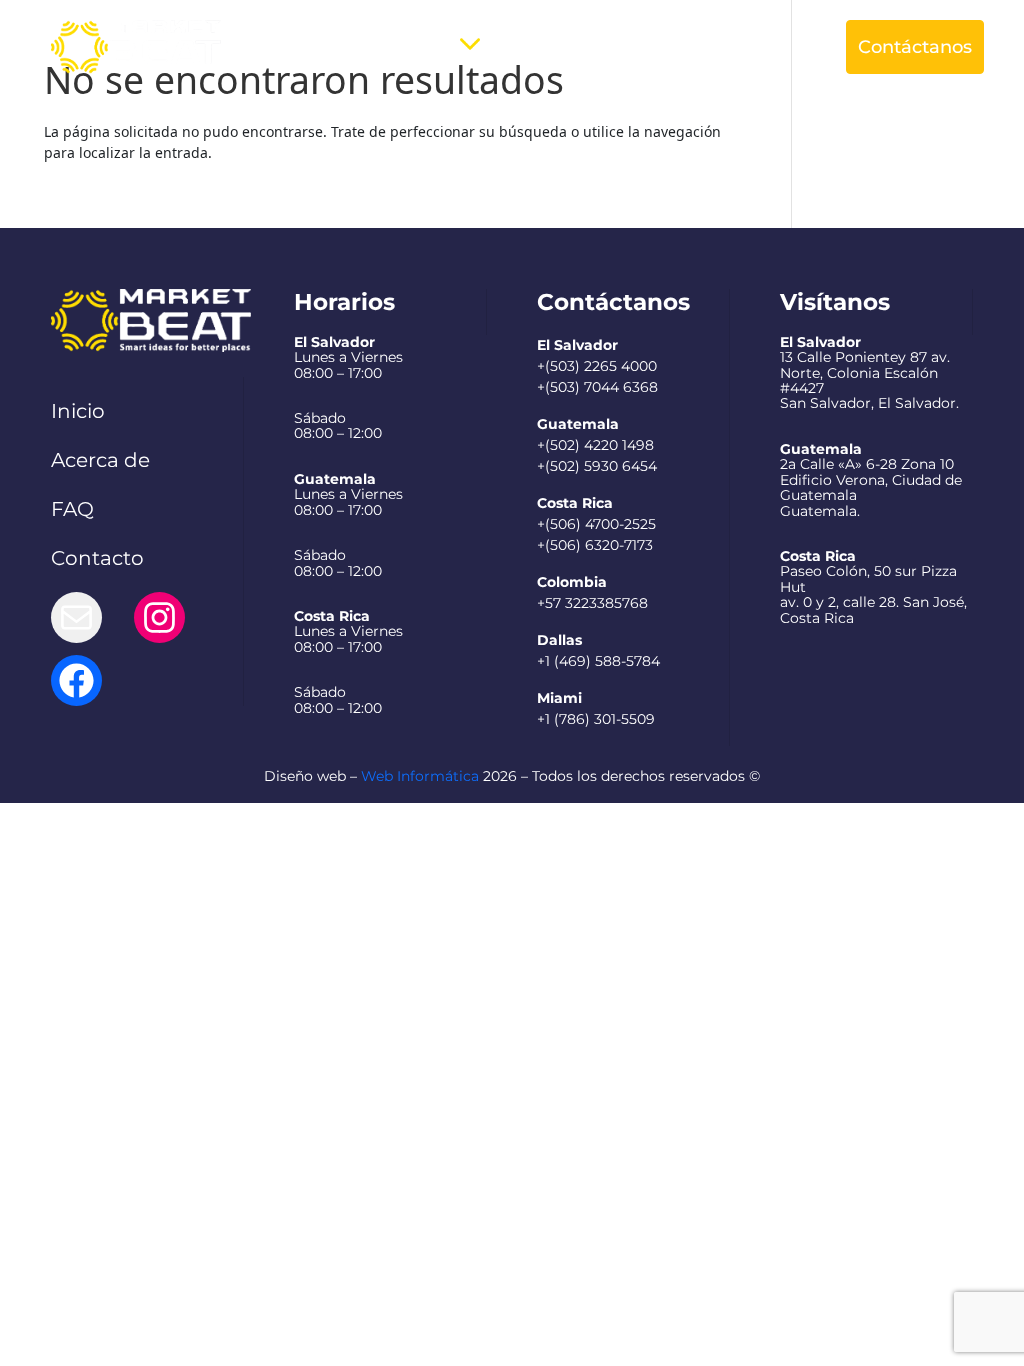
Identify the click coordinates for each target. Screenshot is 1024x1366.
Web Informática (420, 776)
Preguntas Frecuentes (593, 47)
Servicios (407, 47)
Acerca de (301, 47)
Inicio (78, 411)
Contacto (97, 558)
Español (751, 47)
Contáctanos (915, 47)
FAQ (72, 509)
